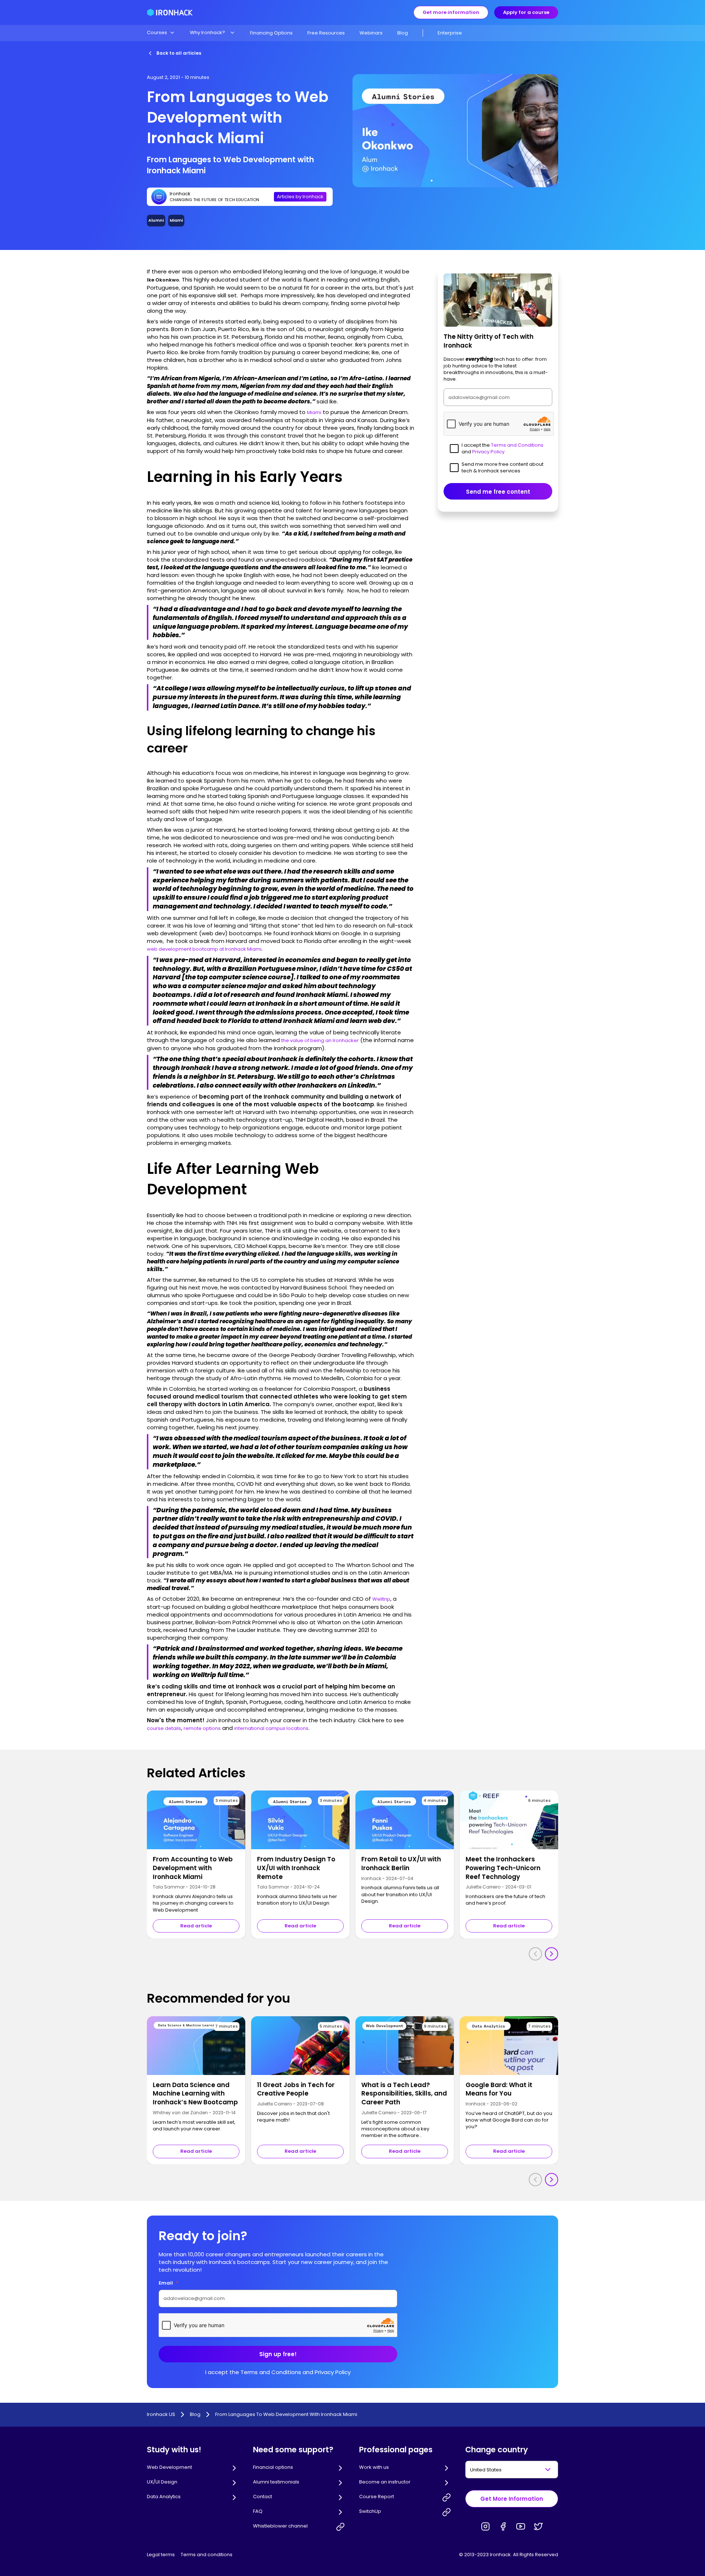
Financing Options (271, 33)
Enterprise (450, 33)
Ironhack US (161, 2414)
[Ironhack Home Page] (170, 12)
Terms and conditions (207, 2555)
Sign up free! (278, 2354)
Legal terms (161, 2555)
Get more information (451, 12)
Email (169, 2283)
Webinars (371, 33)
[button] (161, 33)
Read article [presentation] (196, 1926)
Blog (403, 33)
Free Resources (326, 33)
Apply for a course (526, 12)
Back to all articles (179, 53)
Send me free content (498, 491)
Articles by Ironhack (300, 197)
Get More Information (512, 2499)
